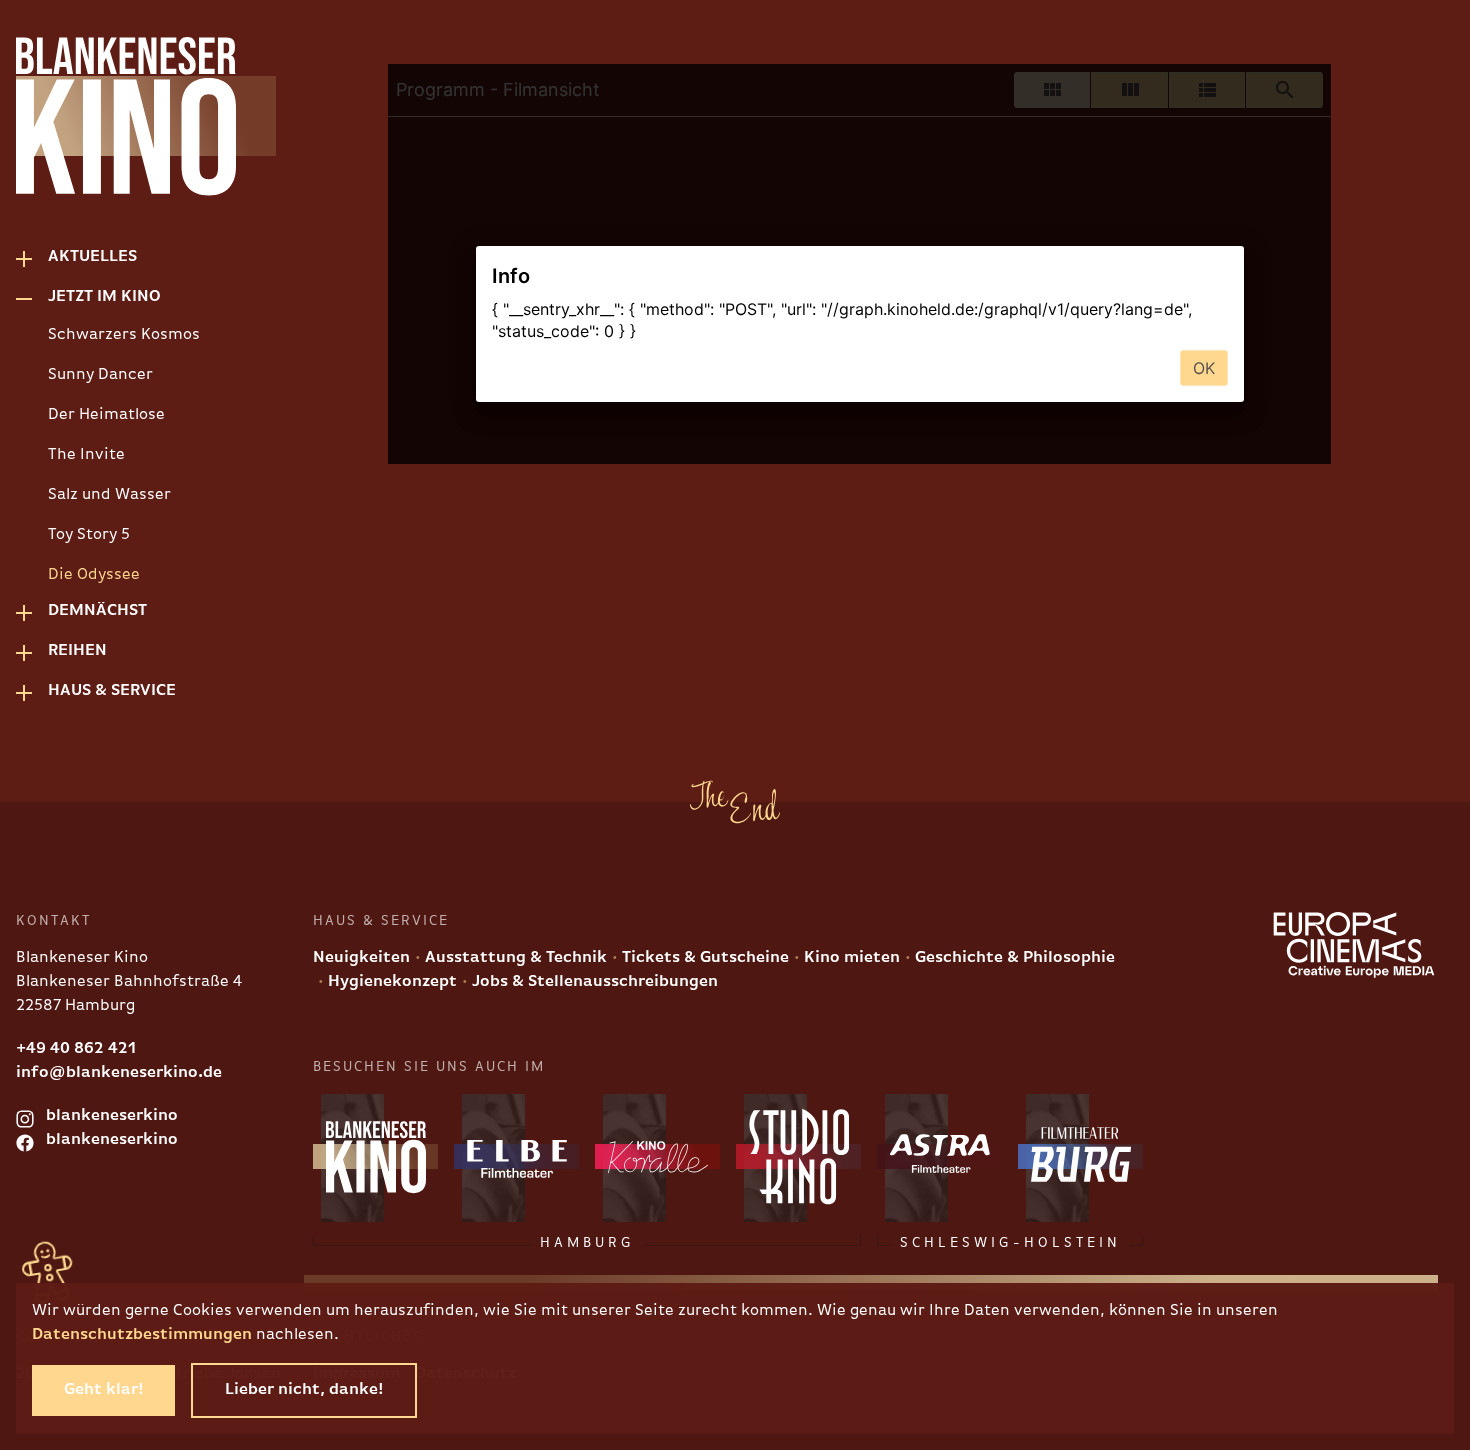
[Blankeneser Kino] (116, 116)
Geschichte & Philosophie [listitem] (1013, 958)
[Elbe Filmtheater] (516, 1156)
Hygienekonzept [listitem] (390, 982)
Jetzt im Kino (104, 297)
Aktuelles (92, 257)
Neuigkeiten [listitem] (361, 958)
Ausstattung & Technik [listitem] (514, 958)
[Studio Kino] (798, 1156)
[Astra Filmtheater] (939, 1156)
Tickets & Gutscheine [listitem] (703, 958)
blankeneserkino (110, 1116)
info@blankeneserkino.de (119, 1073)
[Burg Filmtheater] (1080, 1156)
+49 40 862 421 (76, 1049)
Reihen (77, 651)
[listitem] (132, 335)
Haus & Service (112, 691)
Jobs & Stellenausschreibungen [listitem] (593, 982)
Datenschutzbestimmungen (142, 1335)
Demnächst (97, 611)
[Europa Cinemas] (1354, 945)
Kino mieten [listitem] (850, 958)
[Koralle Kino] (657, 1156)
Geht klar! (103, 1390)
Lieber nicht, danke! (304, 1390)
